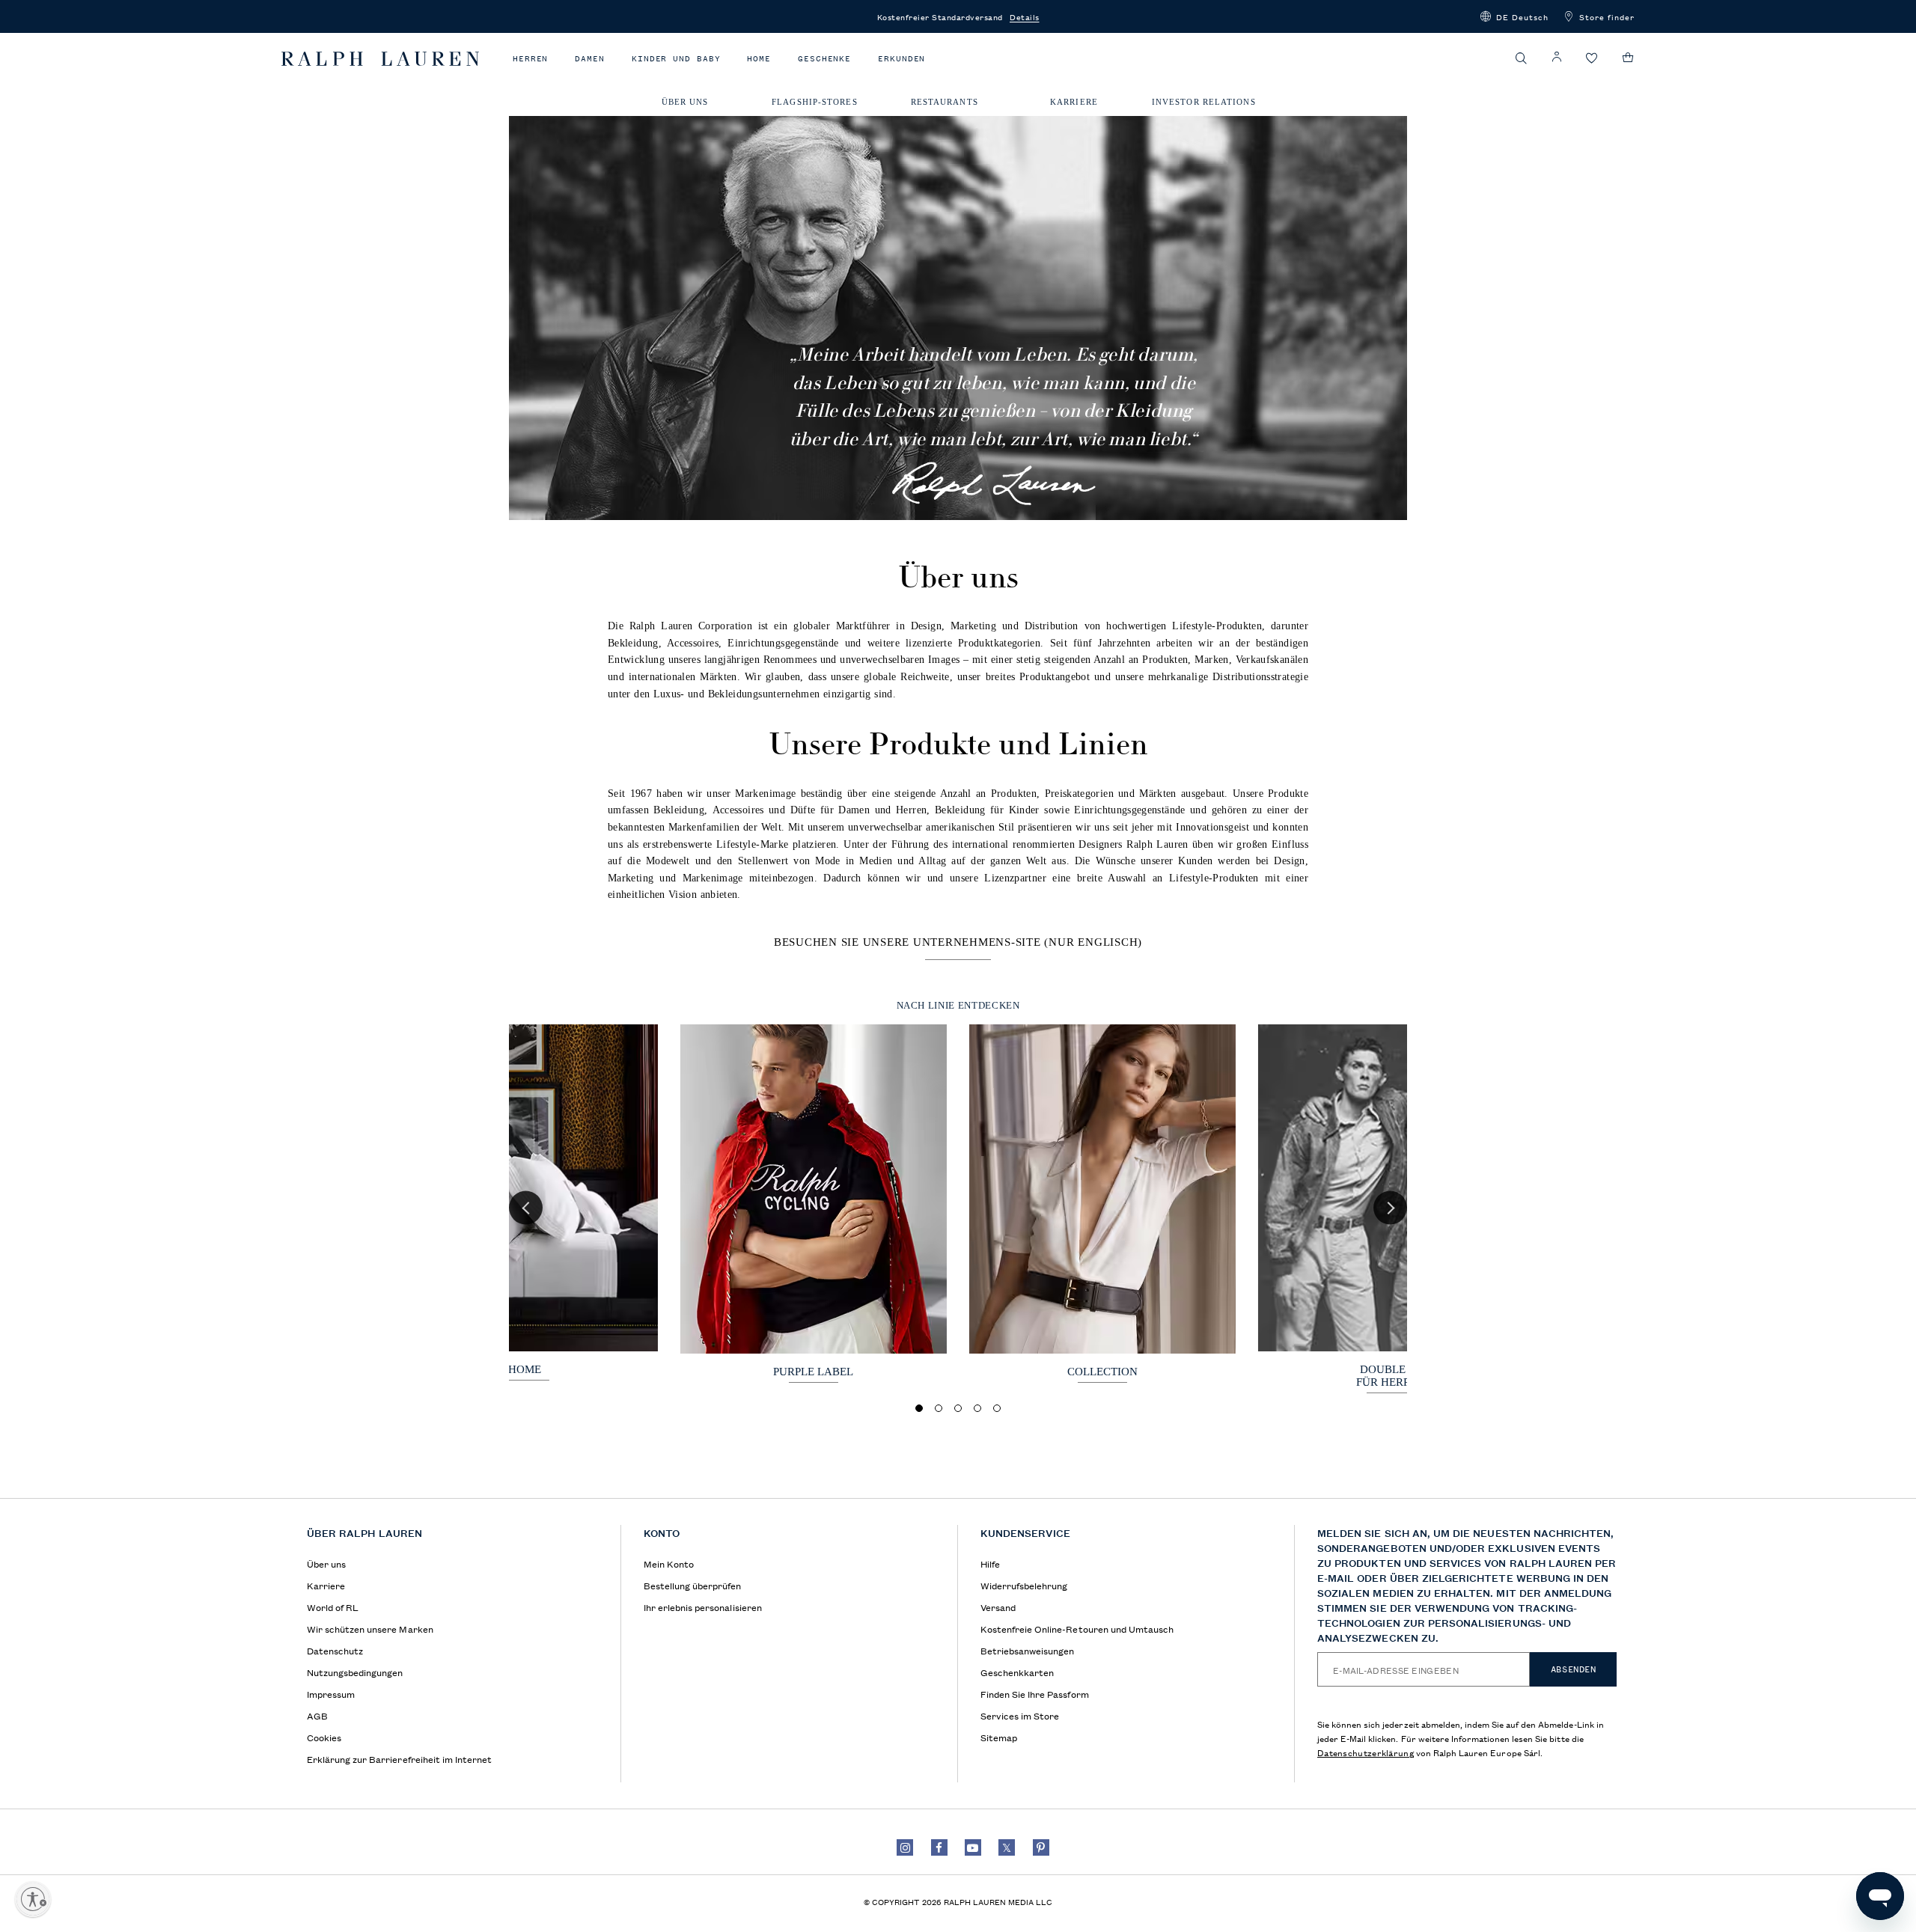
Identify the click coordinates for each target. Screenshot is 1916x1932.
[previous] (526, 1208)
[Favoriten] (1592, 59)
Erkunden (901, 59)
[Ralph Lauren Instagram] (905, 1847)
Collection (1102, 1372)
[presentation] (814, 1204)
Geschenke (824, 59)
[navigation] (958, 105)
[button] (1514, 16)
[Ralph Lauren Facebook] (939, 1847)
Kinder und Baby (676, 59)
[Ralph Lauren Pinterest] (1041, 1847)
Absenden (1574, 1669)
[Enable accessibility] (33, 1899)
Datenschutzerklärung (1366, 1752)
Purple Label (813, 1372)
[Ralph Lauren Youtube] (973, 1847)
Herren (530, 59)
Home (759, 59)
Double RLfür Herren (1391, 1376)
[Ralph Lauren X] (1007, 1847)
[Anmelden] (1557, 57)
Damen (590, 59)
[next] (1390, 1208)
